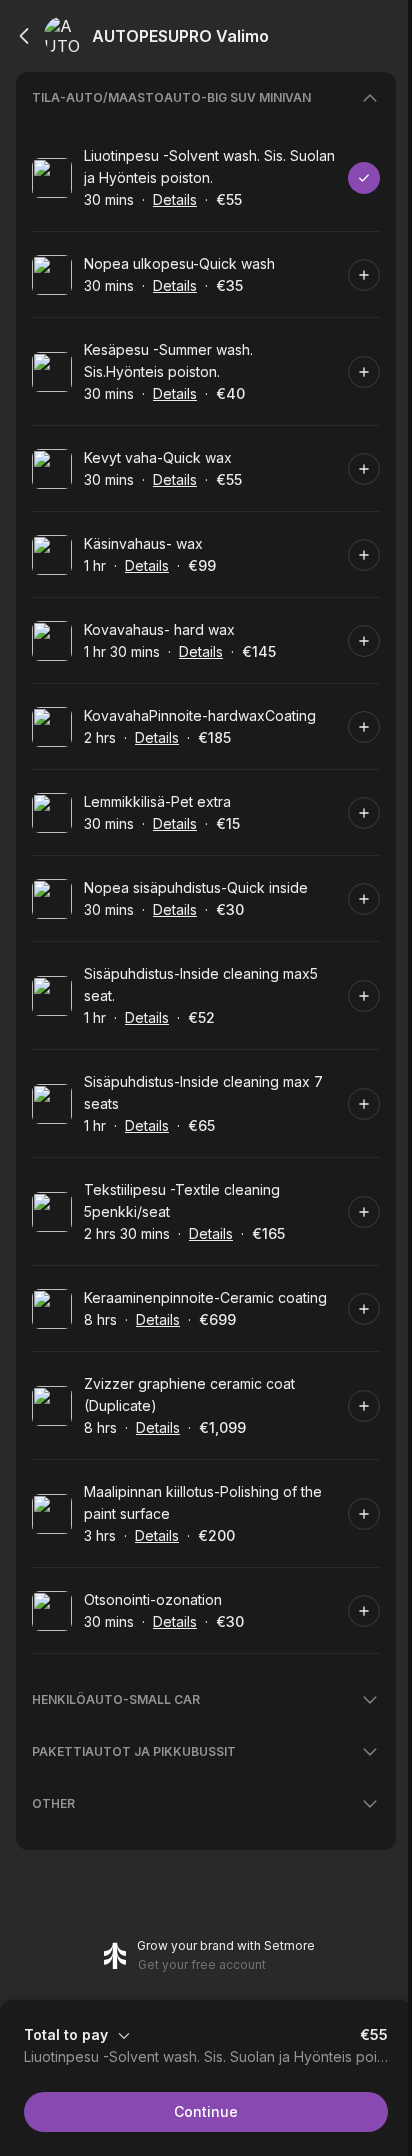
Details (175, 199)
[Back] (24, 36)
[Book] (364, 178)
